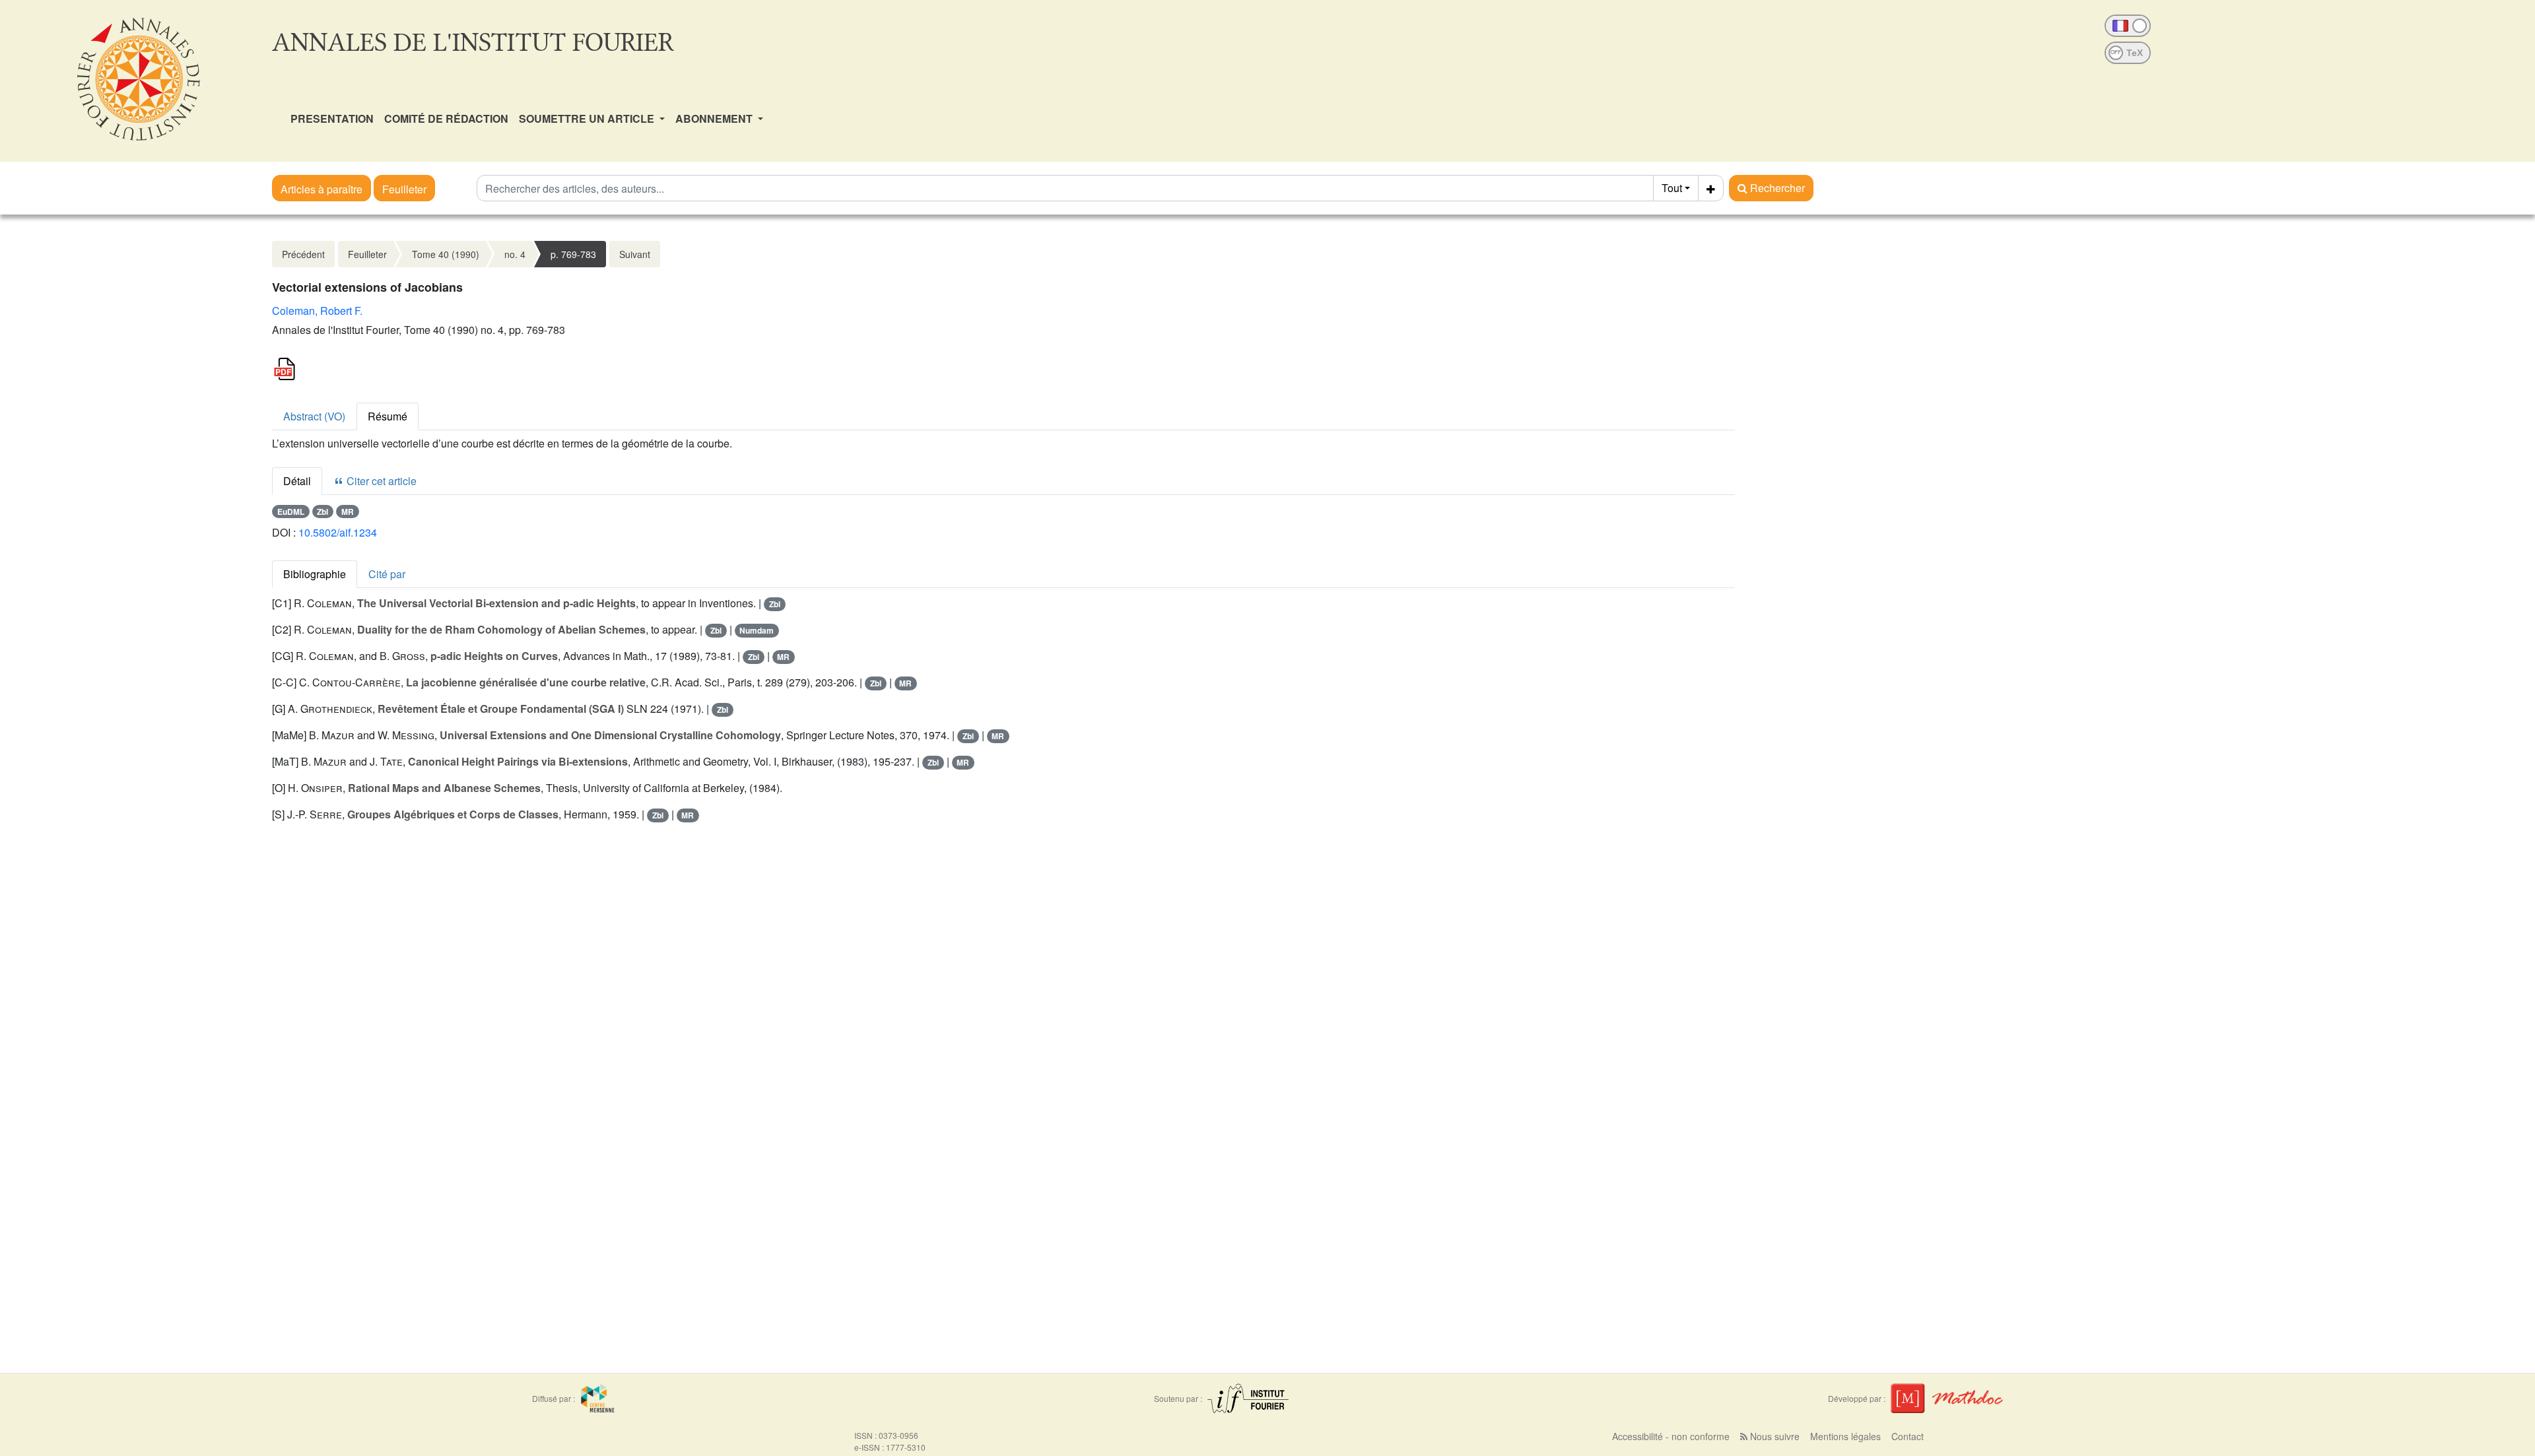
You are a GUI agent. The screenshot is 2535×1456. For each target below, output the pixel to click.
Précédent (303, 254)
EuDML (291, 512)
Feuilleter (404, 189)
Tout (1672, 188)
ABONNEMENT (715, 118)
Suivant (635, 254)
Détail (297, 481)
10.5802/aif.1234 (338, 532)
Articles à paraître (321, 189)
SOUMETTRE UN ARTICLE (588, 118)
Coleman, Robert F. (317, 311)
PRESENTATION (332, 118)
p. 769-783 (573, 254)
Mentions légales (1845, 1436)
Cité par (387, 574)
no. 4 (515, 254)
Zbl (322, 512)
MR (348, 512)
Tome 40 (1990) (446, 254)
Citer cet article (380, 481)
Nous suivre (1774, 1436)
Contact (1908, 1436)
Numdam (757, 630)
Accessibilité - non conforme (1671, 1436)
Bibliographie (315, 574)
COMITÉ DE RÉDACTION (446, 118)
